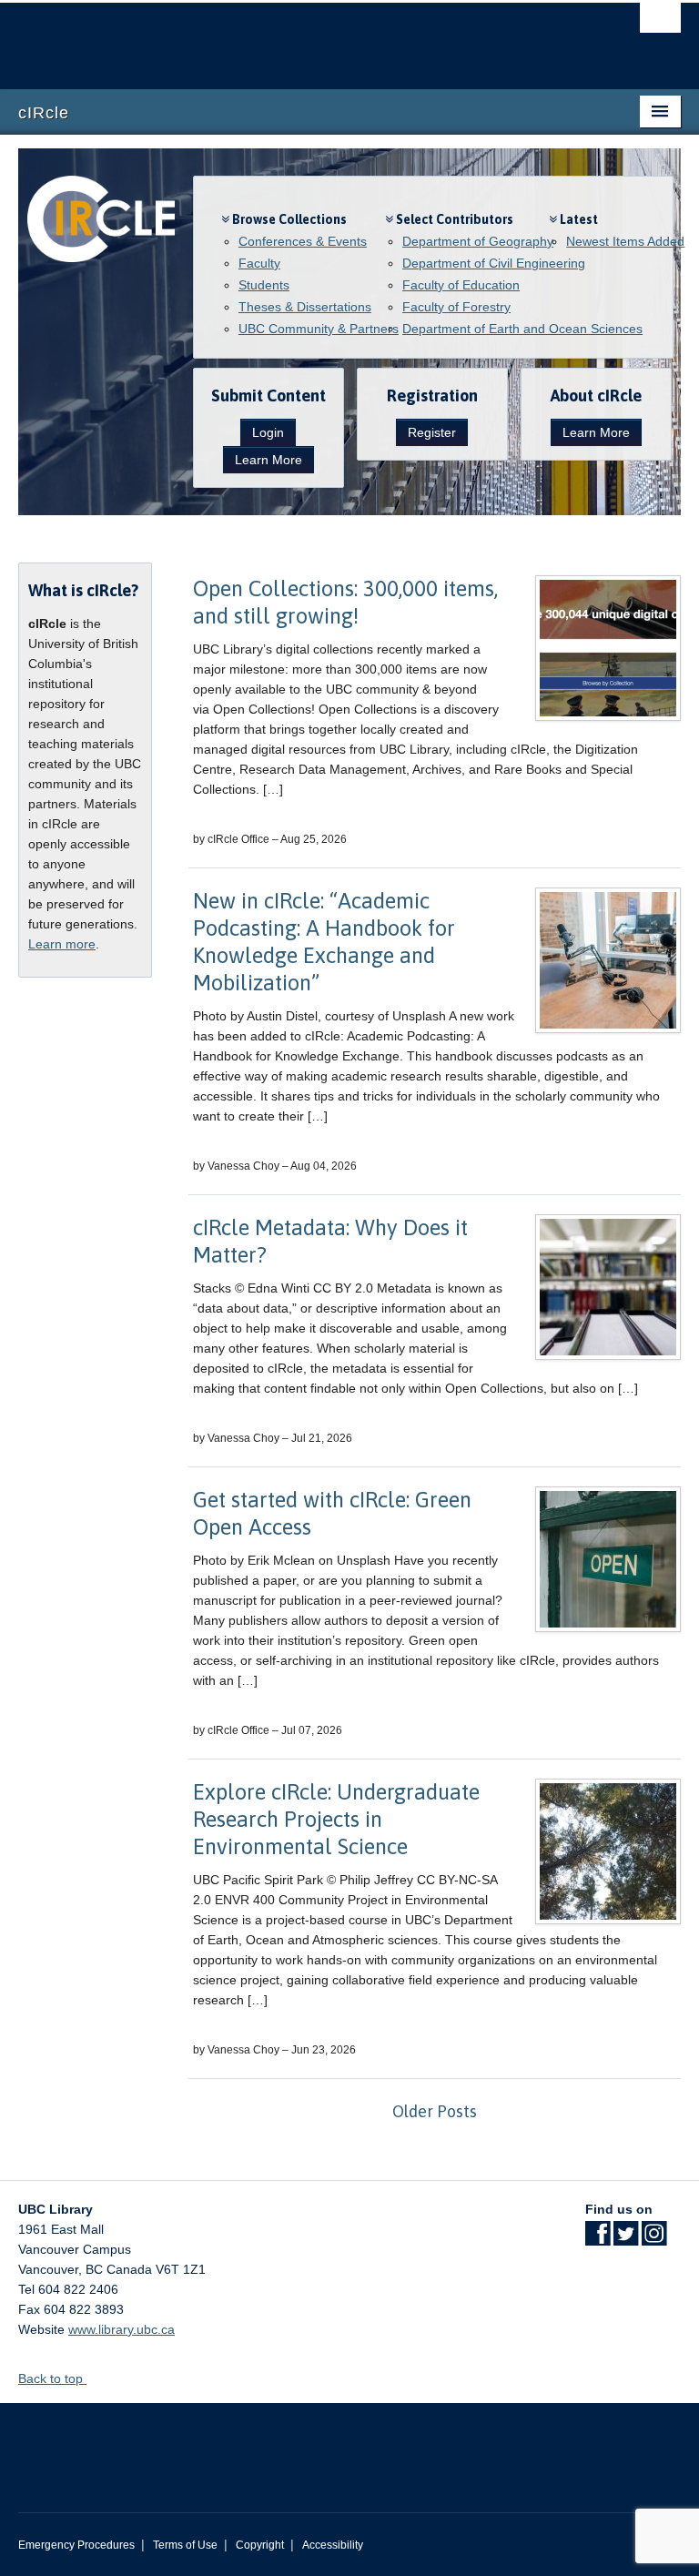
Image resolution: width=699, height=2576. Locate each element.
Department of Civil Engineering (494, 263)
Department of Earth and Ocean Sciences (522, 329)
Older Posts (435, 2111)
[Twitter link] (626, 2239)
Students (264, 285)
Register (432, 432)
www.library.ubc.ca (122, 2329)
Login (268, 432)
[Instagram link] (654, 2239)
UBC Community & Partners (319, 329)
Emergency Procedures (76, 2545)
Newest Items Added (625, 241)
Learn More (268, 460)
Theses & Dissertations (305, 307)
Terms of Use (185, 2545)
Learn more (62, 944)
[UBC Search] (660, 23)
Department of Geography (478, 241)
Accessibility (333, 2545)
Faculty (259, 263)
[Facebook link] (598, 2239)
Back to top (52, 2378)
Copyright (260, 2545)
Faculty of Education (461, 285)
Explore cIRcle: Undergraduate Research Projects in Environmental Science (336, 1819)
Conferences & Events (303, 241)
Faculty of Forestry (456, 307)
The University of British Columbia (300, 37)
